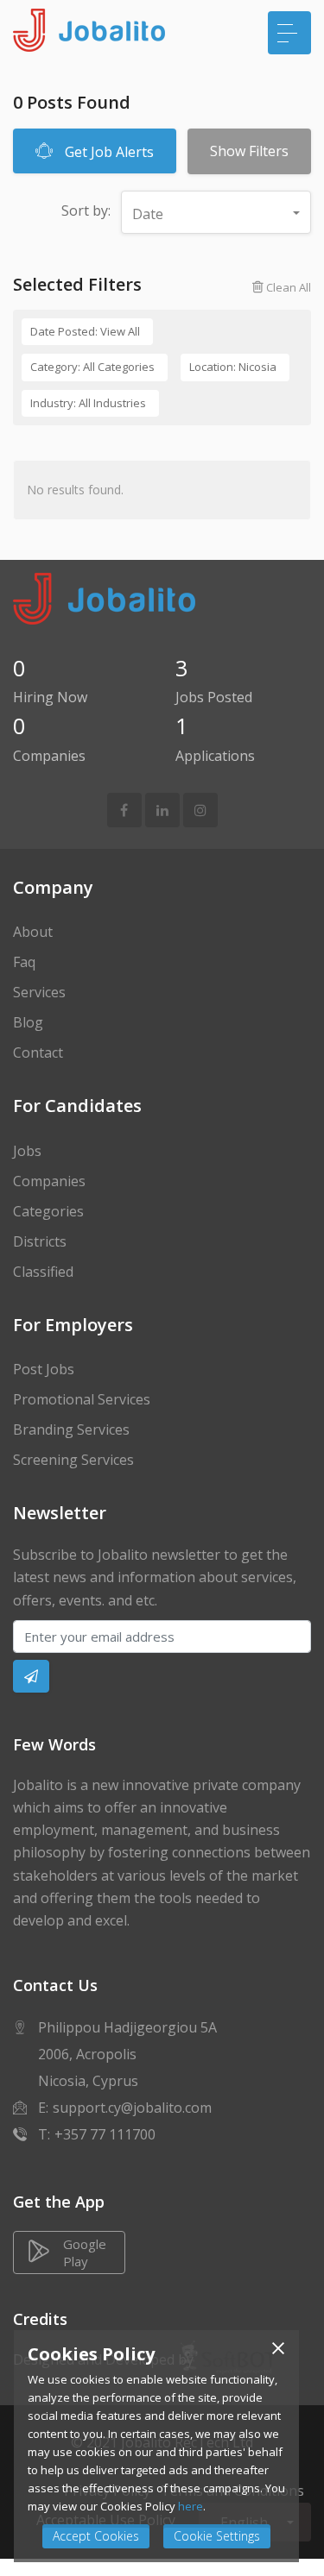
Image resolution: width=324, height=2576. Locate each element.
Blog (28, 1022)
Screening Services (73, 1460)
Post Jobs (44, 1369)
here (191, 2506)
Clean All (287, 287)
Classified (43, 1272)
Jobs (27, 1151)
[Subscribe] (31, 1676)
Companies (49, 1181)
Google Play (85, 2252)
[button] (216, 212)
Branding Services (71, 1429)
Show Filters (249, 151)
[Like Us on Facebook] (124, 810)
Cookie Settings (217, 2536)
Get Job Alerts (108, 152)
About (33, 932)
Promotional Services (82, 1399)
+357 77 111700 (105, 2134)
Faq (24, 962)
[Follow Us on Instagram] (200, 810)
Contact (38, 1052)
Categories (48, 1211)
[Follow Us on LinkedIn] (162, 810)
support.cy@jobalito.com (132, 2108)
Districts (40, 1241)
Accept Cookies (96, 2536)
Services (39, 992)
